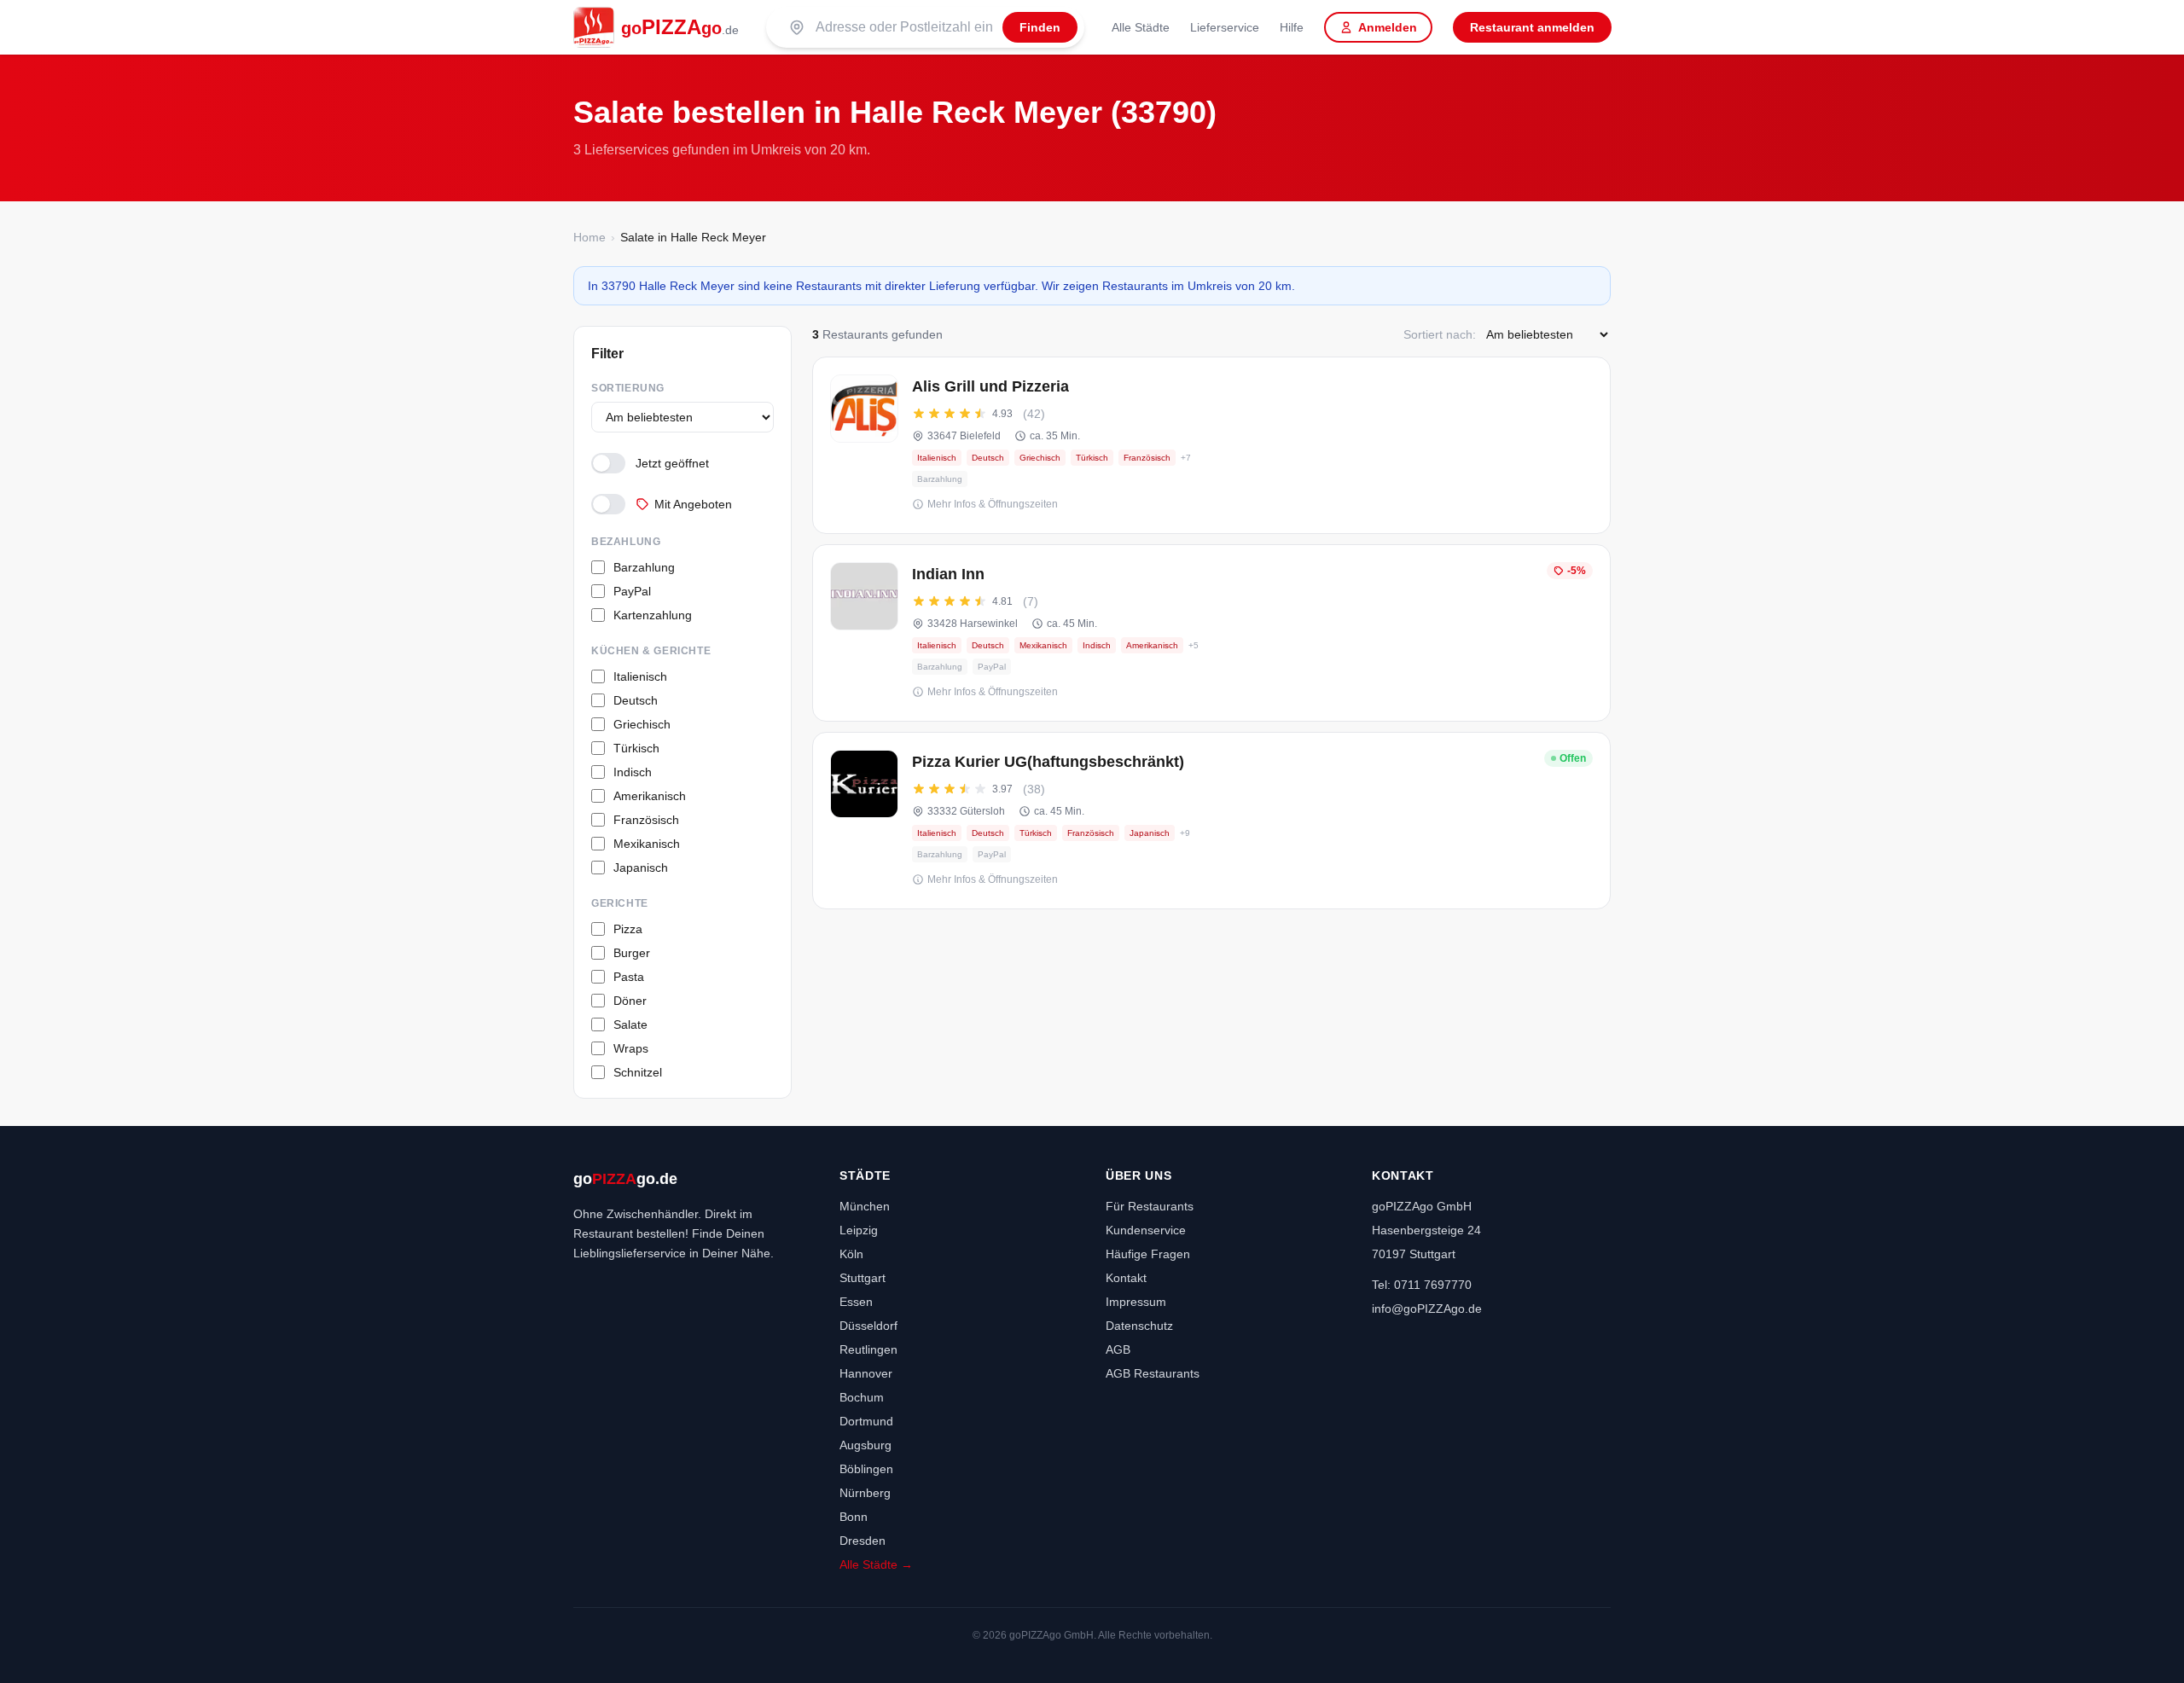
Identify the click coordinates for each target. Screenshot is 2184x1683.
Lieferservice (1225, 27)
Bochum (862, 1397)
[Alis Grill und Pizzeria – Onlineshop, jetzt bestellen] (1211, 445)
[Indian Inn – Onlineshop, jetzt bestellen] (1211, 633)
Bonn (854, 1517)
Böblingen (866, 1469)
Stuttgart (863, 1278)
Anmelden (1388, 27)
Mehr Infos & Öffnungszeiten (993, 504)
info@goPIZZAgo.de (1427, 1309)
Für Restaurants (1150, 1206)
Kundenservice (1146, 1230)
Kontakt (1126, 1278)
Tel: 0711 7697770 (1422, 1285)
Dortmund (866, 1421)
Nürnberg (865, 1493)
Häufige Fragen (1148, 1254)
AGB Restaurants (1153, 1373)
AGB (1118, 1349)
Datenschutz (1139, 1326)
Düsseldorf (868, 1326)
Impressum (1136, 1302)
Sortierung (628, 388)
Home (590, 237)
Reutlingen (868, 1349)
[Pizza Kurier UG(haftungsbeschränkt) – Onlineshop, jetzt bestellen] (1211, 821)
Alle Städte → (876, 1564)
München (865, 1206)
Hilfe (1292, 27)
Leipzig (859, 1230)
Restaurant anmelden (1532, 27)
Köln (851, 1254)
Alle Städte (1141, 27)
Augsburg (865, 1445)
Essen (856, 1302)
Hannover (866, 1373)
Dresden (863, 1541)
